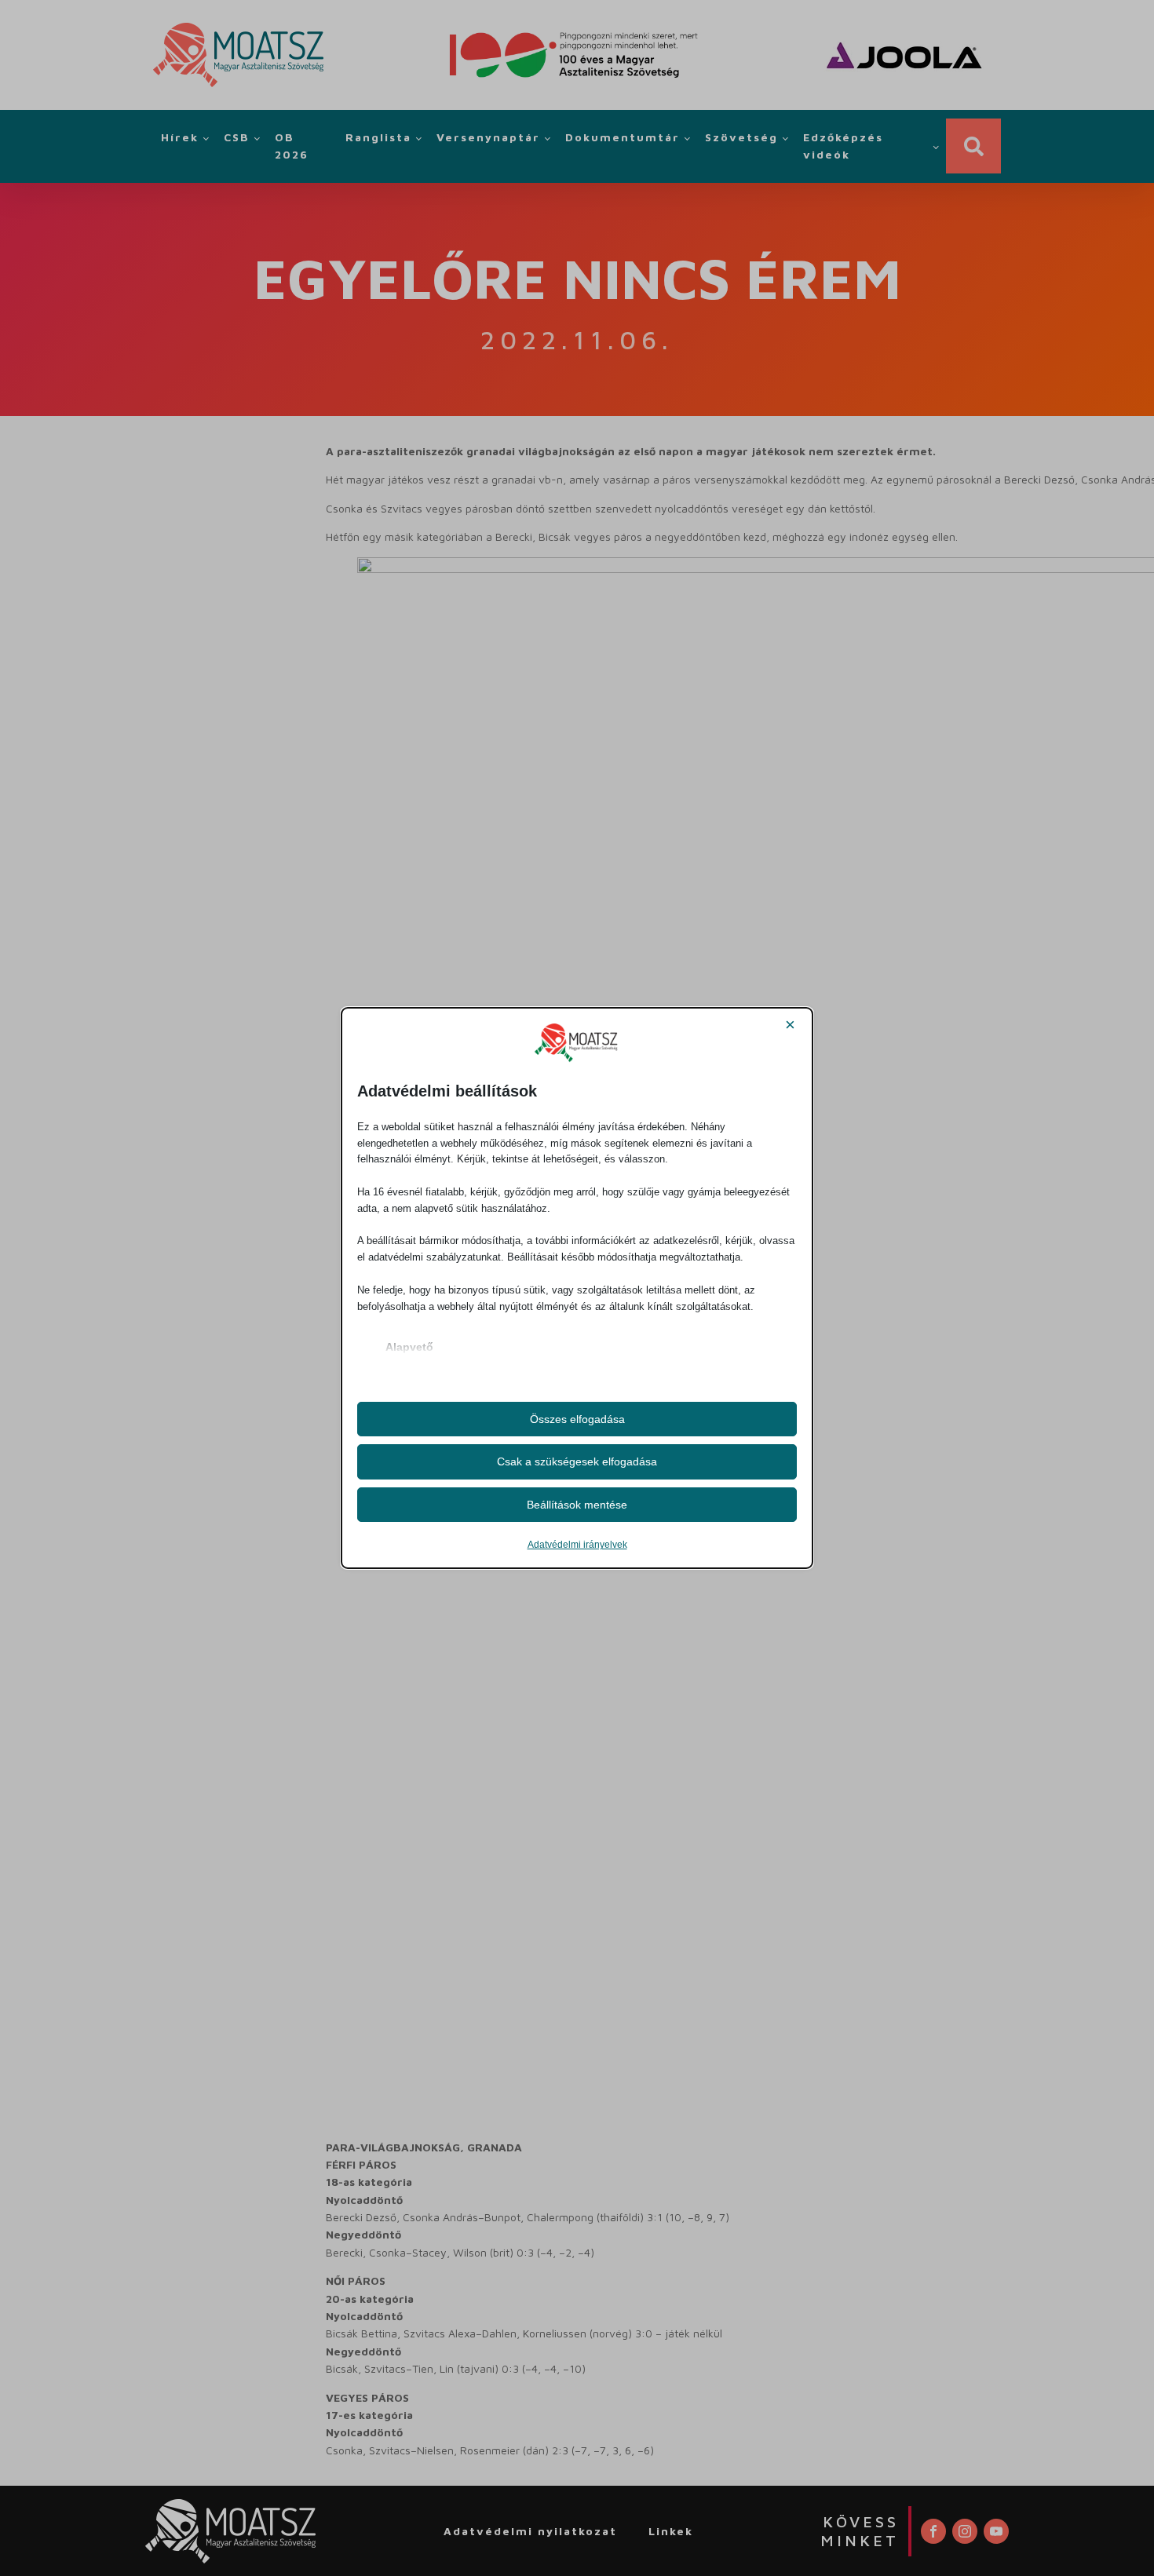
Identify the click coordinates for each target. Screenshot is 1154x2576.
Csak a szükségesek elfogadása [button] (577, 1461)
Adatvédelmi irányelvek (577, 1545)
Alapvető (409, 1347)
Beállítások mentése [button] (577, 1505)
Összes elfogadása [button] (577, 1419)
